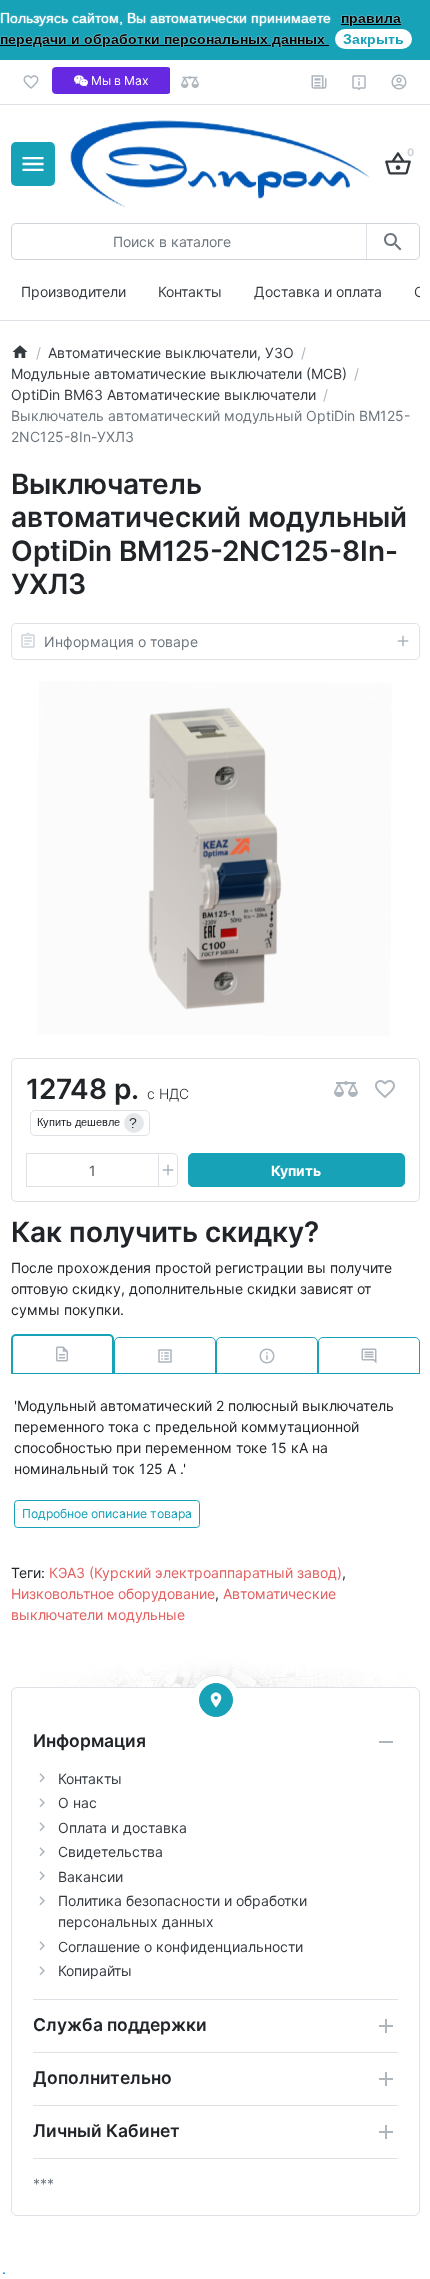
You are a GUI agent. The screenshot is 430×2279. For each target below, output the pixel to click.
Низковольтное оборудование (113, 1593)
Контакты (190, 291)
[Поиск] (392, 241)
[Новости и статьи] (319, 82)
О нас (77, 1802)
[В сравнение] (346, 1089)
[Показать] (216, 1700)
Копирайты (95, 1970)
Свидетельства (110, 1851)
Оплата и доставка (122, 1827)
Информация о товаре (121, 641)
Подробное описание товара (107, 1513)
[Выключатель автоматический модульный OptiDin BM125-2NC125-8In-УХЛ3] (215, 859)
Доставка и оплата (318, 291)
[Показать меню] (33, 164)
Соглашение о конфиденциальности (180, 1946)
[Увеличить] (168, 1170)
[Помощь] (359, 82)
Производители (73, 291)
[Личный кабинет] (399, 82)
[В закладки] (385, 1089)
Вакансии (90, 1876)
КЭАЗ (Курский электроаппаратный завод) (195, 1572)
